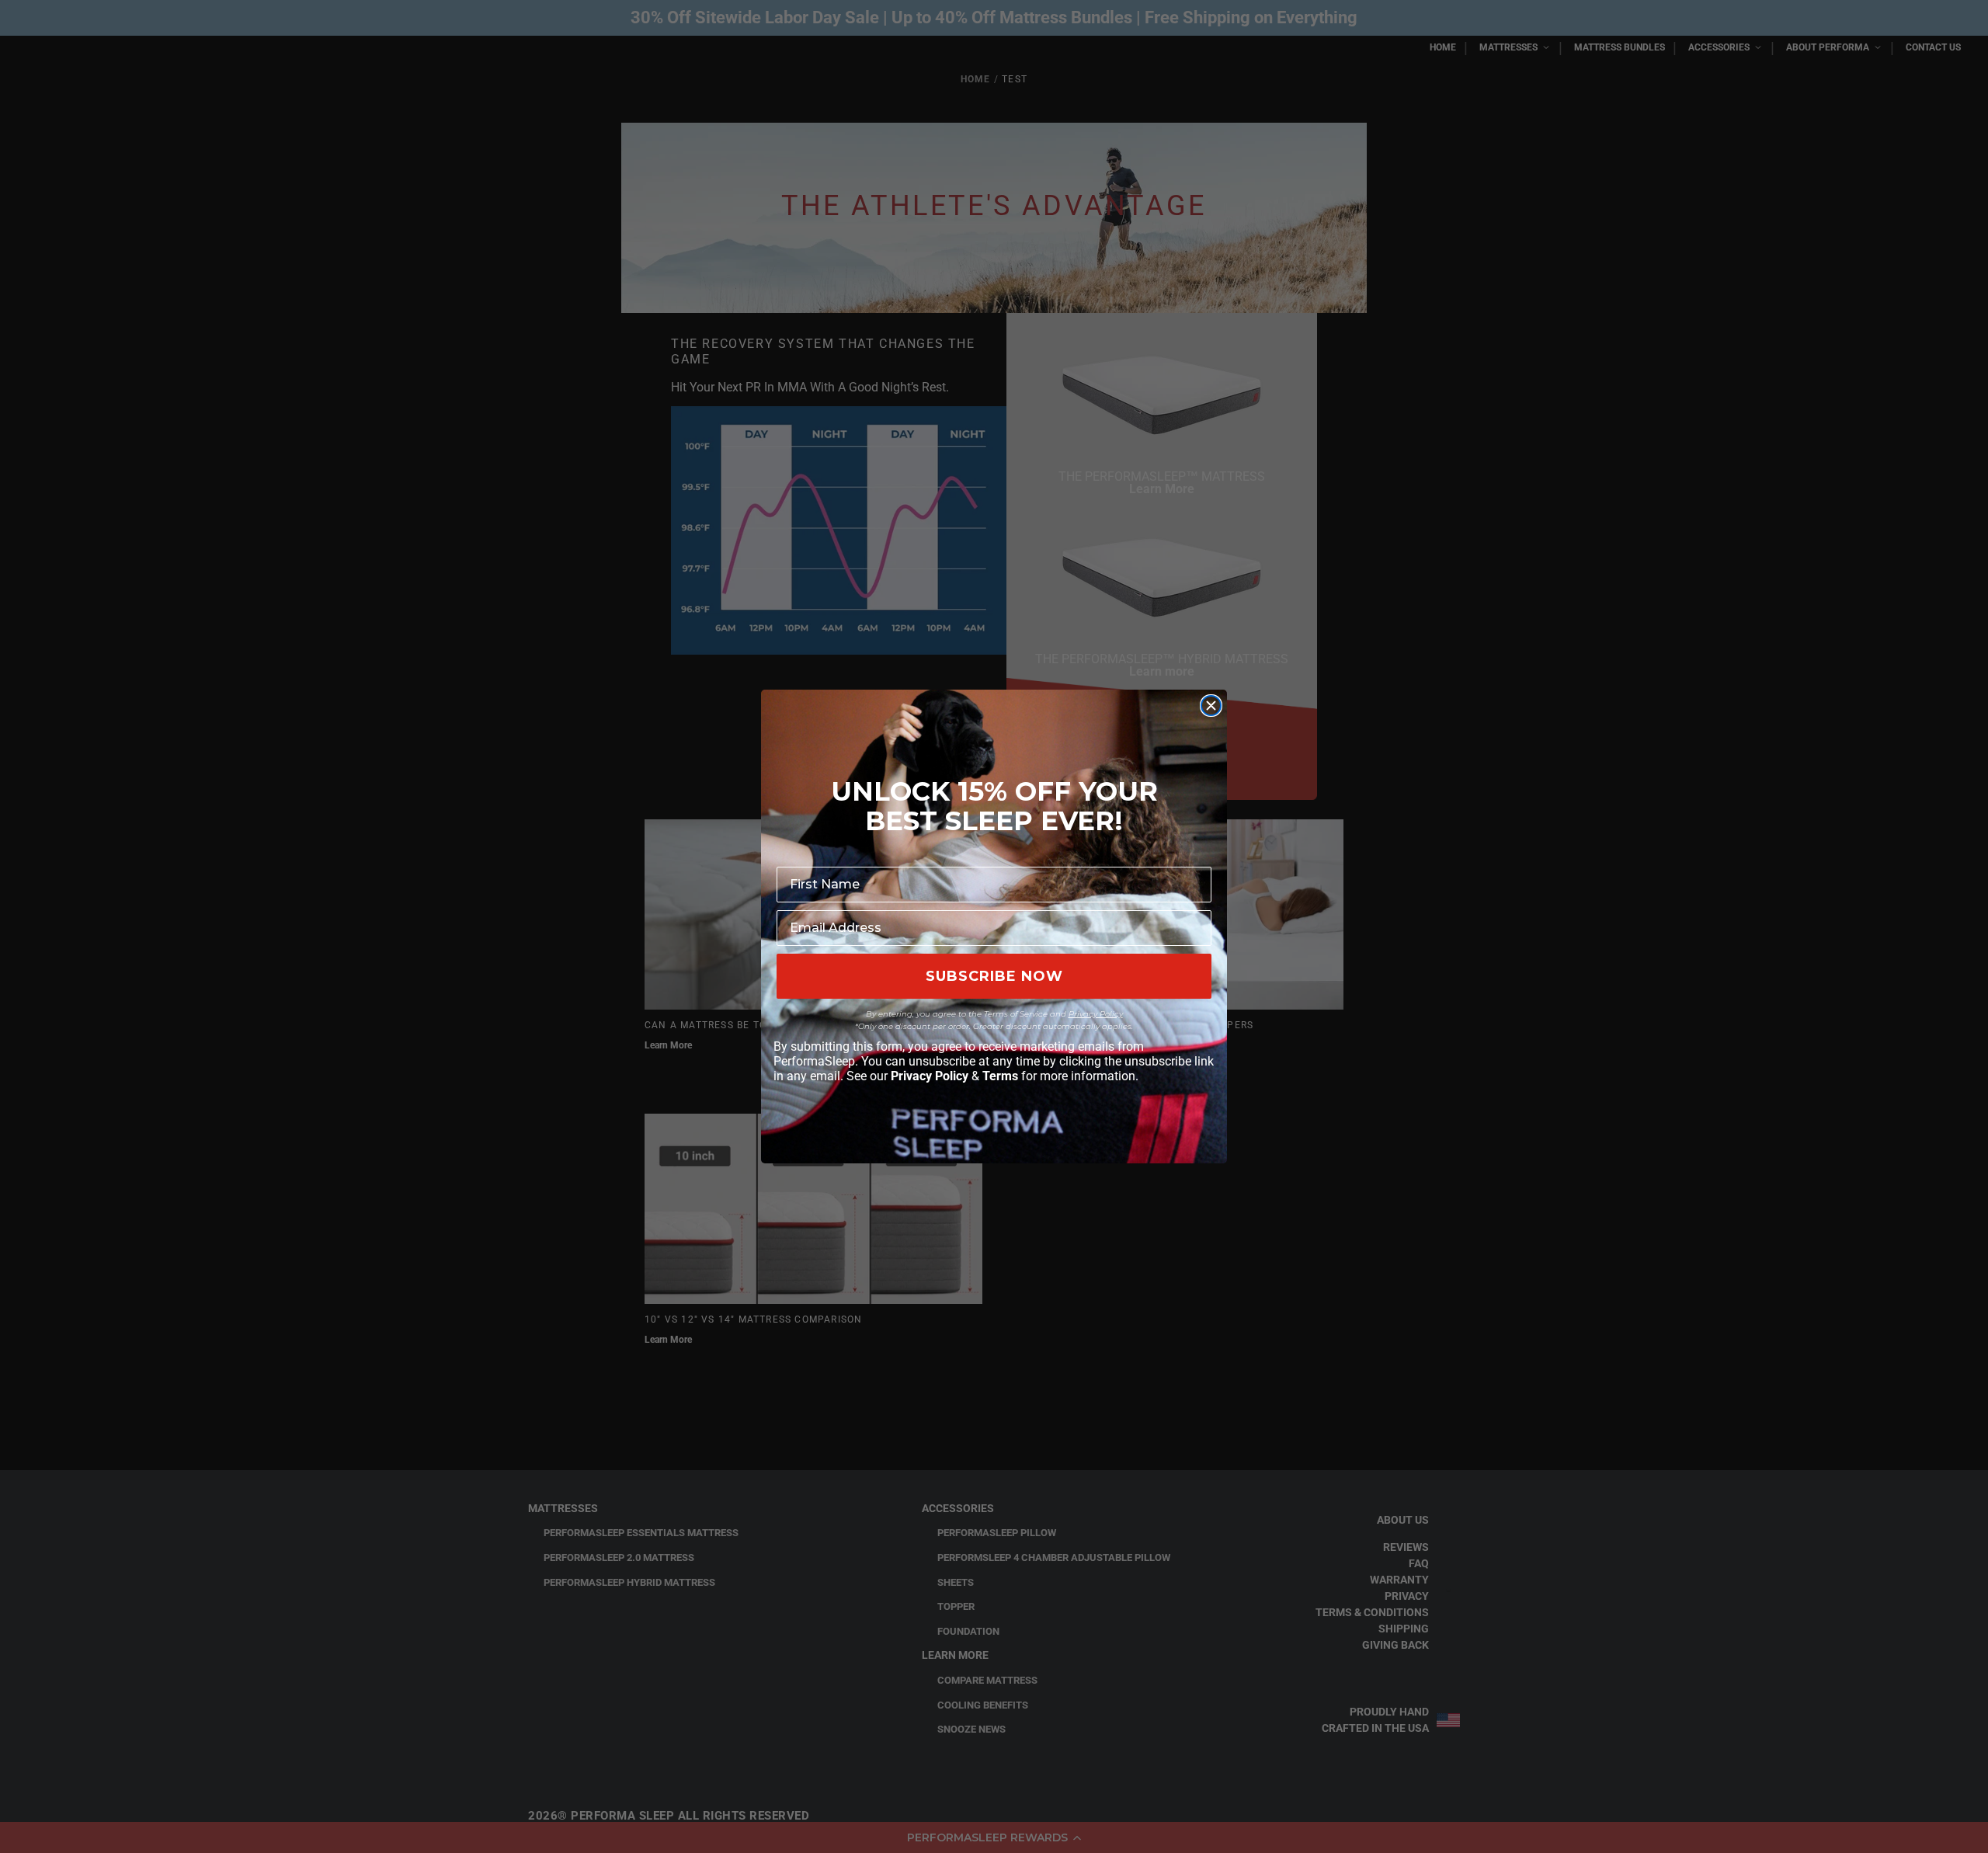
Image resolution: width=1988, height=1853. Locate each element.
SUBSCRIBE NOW (994, 976)
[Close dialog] (1211, 706)
